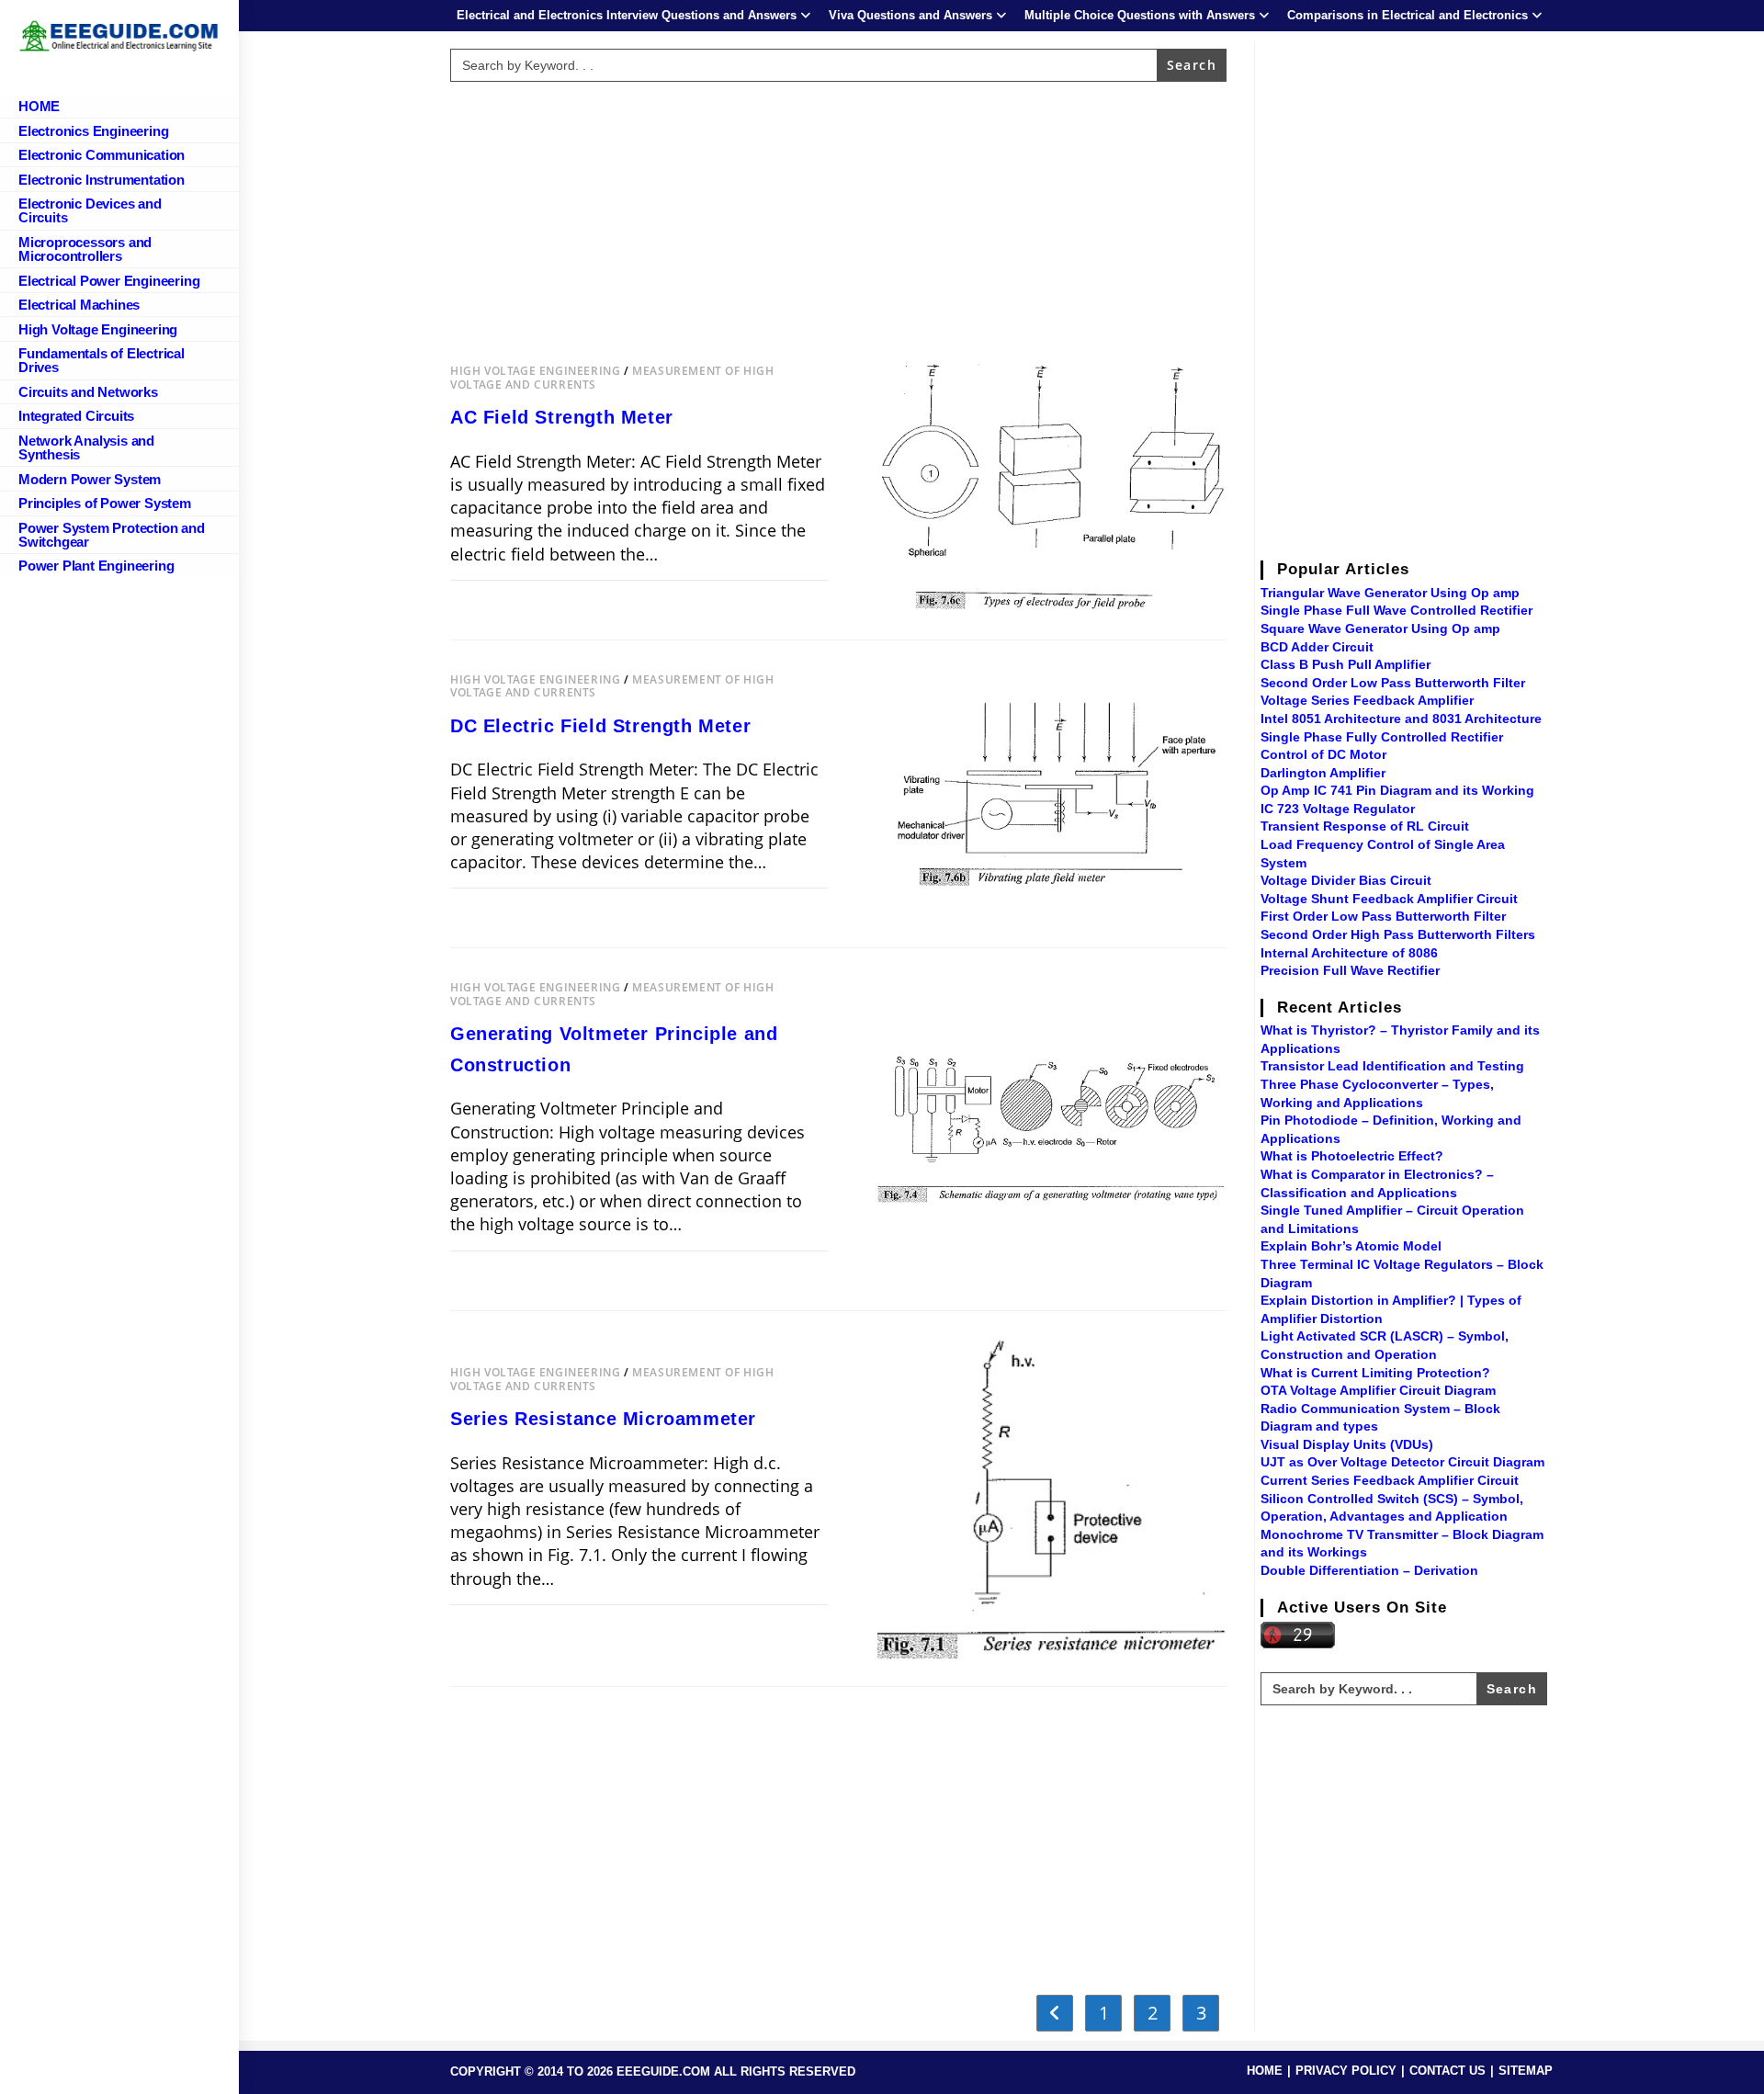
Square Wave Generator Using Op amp (1380, 628)
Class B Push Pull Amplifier (1346, 664)
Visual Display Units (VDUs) (1347, 1444)
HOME (1265, 2071)
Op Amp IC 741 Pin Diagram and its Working (1397, 790)
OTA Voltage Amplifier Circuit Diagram (1378, 1390)
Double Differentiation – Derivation (1369, 1570)
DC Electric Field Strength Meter (600, 726)
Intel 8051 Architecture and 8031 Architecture (1401, 719)
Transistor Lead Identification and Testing (1392, 1066)
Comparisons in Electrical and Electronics (1408, 15)
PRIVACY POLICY (1346, 2071)
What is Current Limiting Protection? (1375, 1373)
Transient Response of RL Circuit (1365, 826)
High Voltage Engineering (535, 371)
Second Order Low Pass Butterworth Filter (1393, 683)
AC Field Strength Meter (562, 417)
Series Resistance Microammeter (603, 1419)
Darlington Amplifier (1323, 773)
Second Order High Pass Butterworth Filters (1398, 934)
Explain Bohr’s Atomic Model (1351, 1246)
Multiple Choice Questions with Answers (1140, 15)
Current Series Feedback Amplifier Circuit (1390, 1480)
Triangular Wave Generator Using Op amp (1390, 593)
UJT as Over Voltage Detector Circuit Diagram (1402, 1462)
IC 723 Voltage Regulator (1338, 809)
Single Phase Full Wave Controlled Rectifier (1396, 610)
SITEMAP (1526, 2071)
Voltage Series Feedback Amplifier (1367, 700)
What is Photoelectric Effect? (1352, 1156)
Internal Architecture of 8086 (1349, 953)
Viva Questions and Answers (910, 15)
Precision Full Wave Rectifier (1350, 970)
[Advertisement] (839, 218)
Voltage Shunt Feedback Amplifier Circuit (1389, 899)
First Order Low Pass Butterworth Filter (1383, 916)
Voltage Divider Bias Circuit (1346, 880)
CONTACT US (1447, 2071)
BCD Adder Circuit (1317, 647)
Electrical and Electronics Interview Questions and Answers (627, 15)
